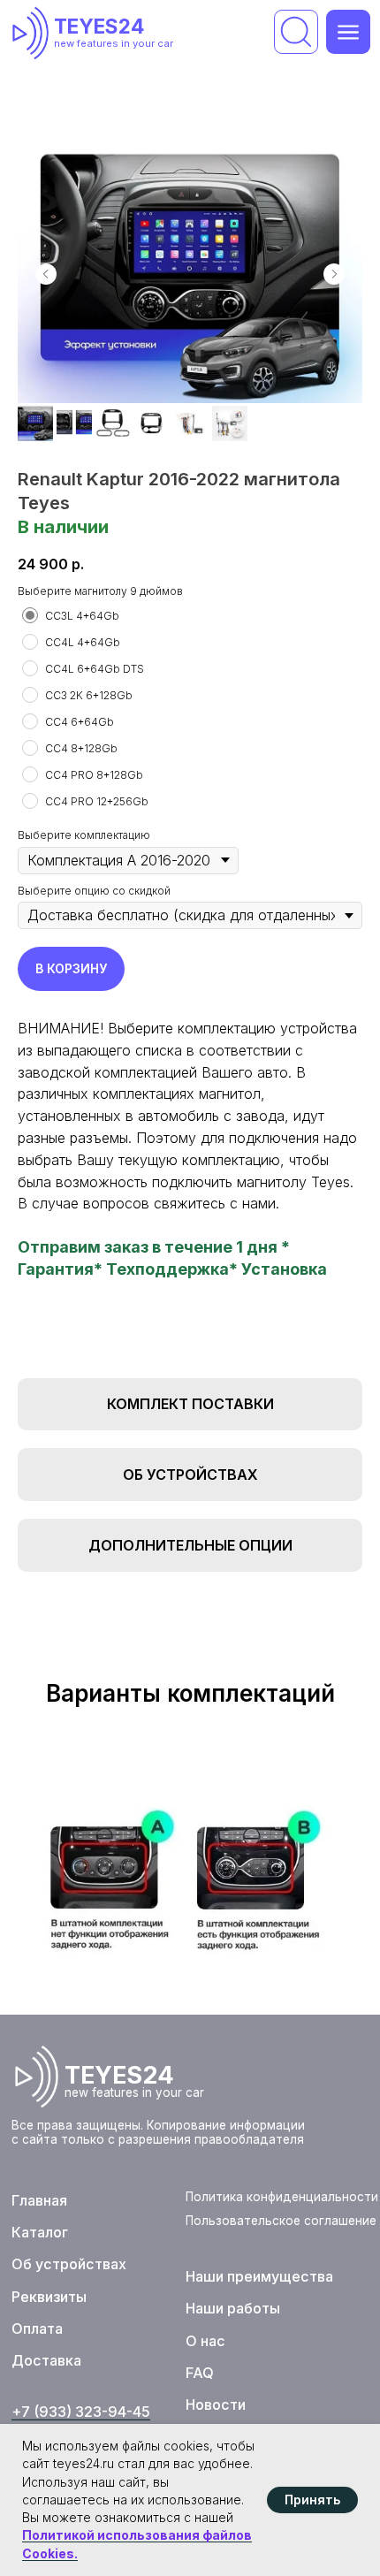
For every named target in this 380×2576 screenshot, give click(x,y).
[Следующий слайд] (334, 274)
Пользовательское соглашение (281, 2221)
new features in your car (114, 43)
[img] (34, 33)
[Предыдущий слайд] (46, 274)
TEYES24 (99, 26)
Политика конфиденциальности (282, 2197)
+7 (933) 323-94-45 (81, 2412)
